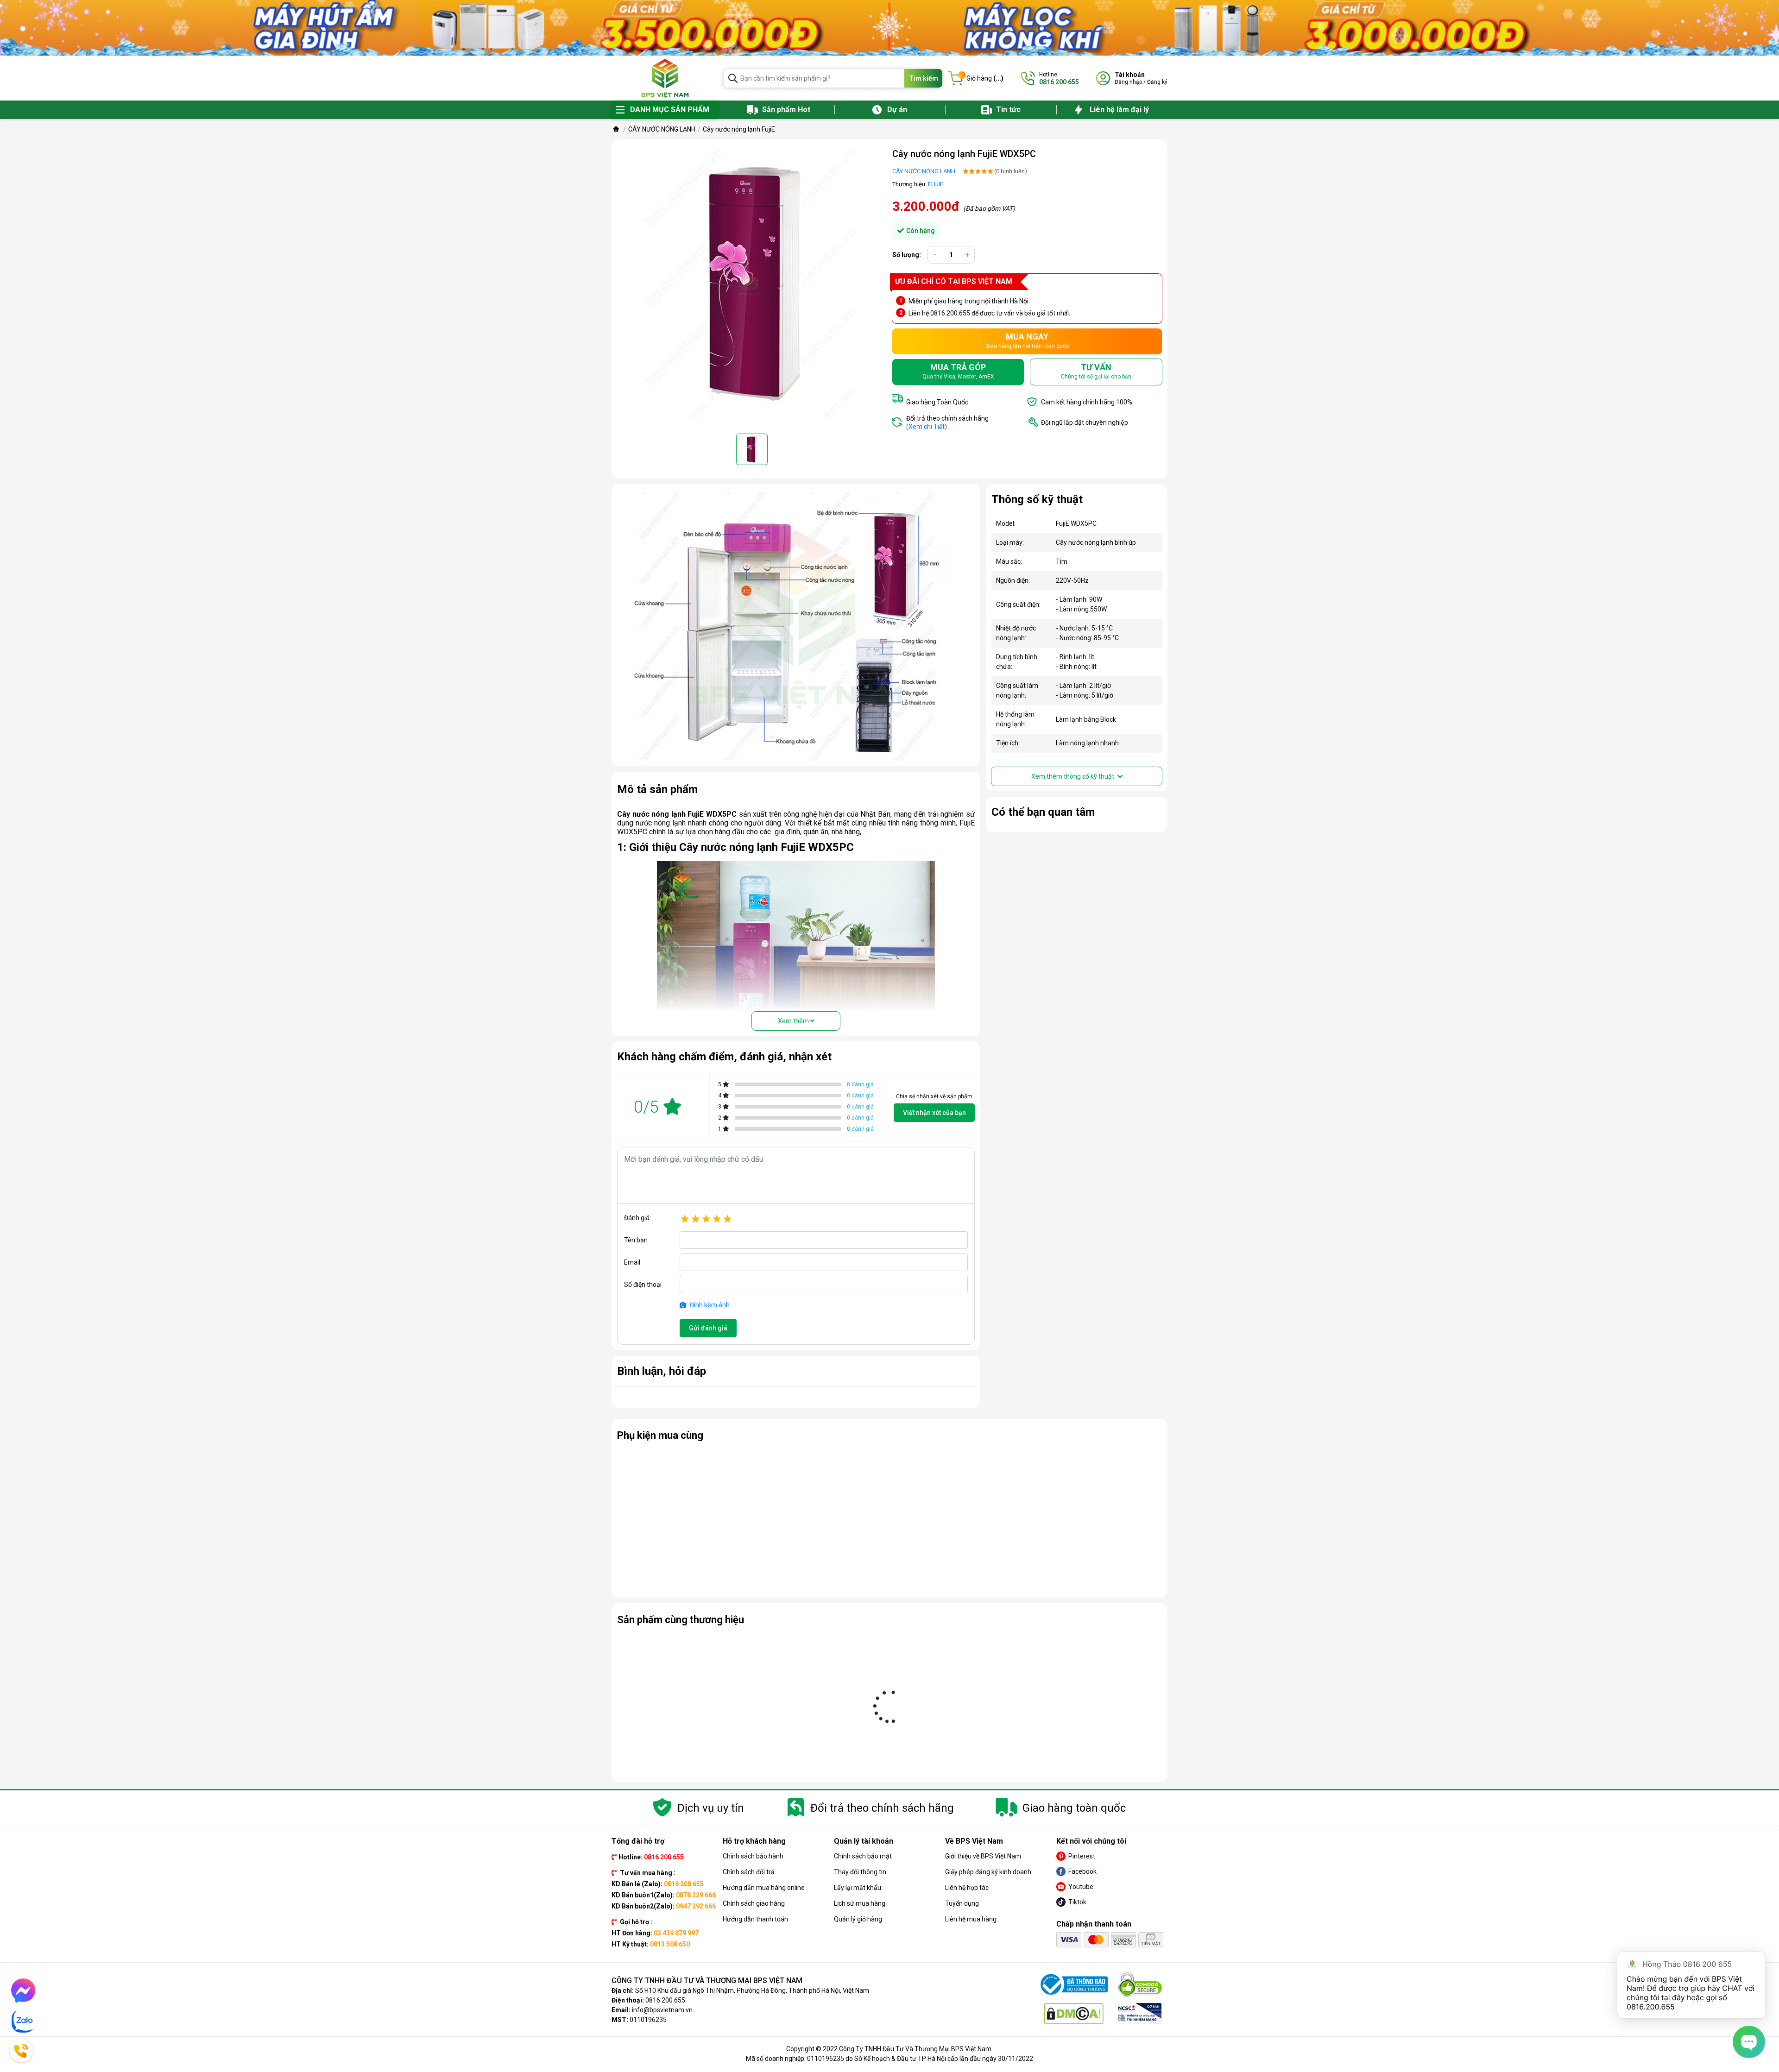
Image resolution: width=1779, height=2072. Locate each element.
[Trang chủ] (616, 129)
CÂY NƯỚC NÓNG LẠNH (924, 171)
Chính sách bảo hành (753, 1856)
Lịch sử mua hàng (860, 1903)
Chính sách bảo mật (863, 1856)
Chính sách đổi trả (749, 1872)
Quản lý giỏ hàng (858, 1919)
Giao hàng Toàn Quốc (937, 402)
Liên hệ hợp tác (967, 1888)
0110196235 (648, 2020)
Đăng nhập (1128, 82)
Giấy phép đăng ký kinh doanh (988, 1872)
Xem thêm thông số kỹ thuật (1073, 776)
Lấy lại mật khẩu (858, 1888)
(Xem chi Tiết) (927, 427)
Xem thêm (794, 1021)
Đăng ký (1157, 82)
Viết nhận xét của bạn (934, 1113)
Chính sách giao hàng (754, 1903)
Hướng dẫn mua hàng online (764, 1888)
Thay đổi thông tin (860, 1872)
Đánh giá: (637, 1218)
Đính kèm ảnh (709, 1305)
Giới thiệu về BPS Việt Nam (983, 1856)
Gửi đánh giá (708, 1328)
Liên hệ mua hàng (971, 1919)
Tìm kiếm (924, 78)
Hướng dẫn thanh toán (755, 1919)
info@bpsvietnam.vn (662, 2010)
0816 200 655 (665, 2000)
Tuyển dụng (962, 1903)
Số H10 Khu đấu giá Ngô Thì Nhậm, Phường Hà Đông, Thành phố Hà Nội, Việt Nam (752, 1990)
